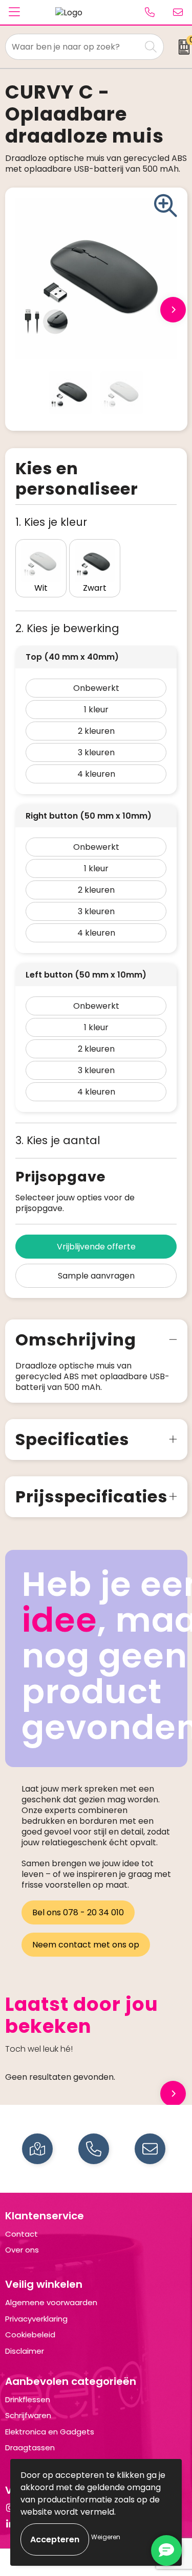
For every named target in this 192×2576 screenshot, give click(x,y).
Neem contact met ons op (86, 1945)
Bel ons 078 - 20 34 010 (78, 1912)
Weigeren (106, 2537)
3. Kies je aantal (58, 1140)
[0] (180, 47)
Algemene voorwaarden (51, 2302)
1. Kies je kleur (51, 522)
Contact (22, 2234)
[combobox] (73, 47)
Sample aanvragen (96, 1276)
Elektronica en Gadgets (50, 2432)
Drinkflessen (28, 2399)
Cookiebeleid (30, 2335)
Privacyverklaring (36, 2319)
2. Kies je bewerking (67, 628)
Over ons (22, 2250)
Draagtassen (30, 2447)
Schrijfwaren (28, 2415)
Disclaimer (25, 2351)
